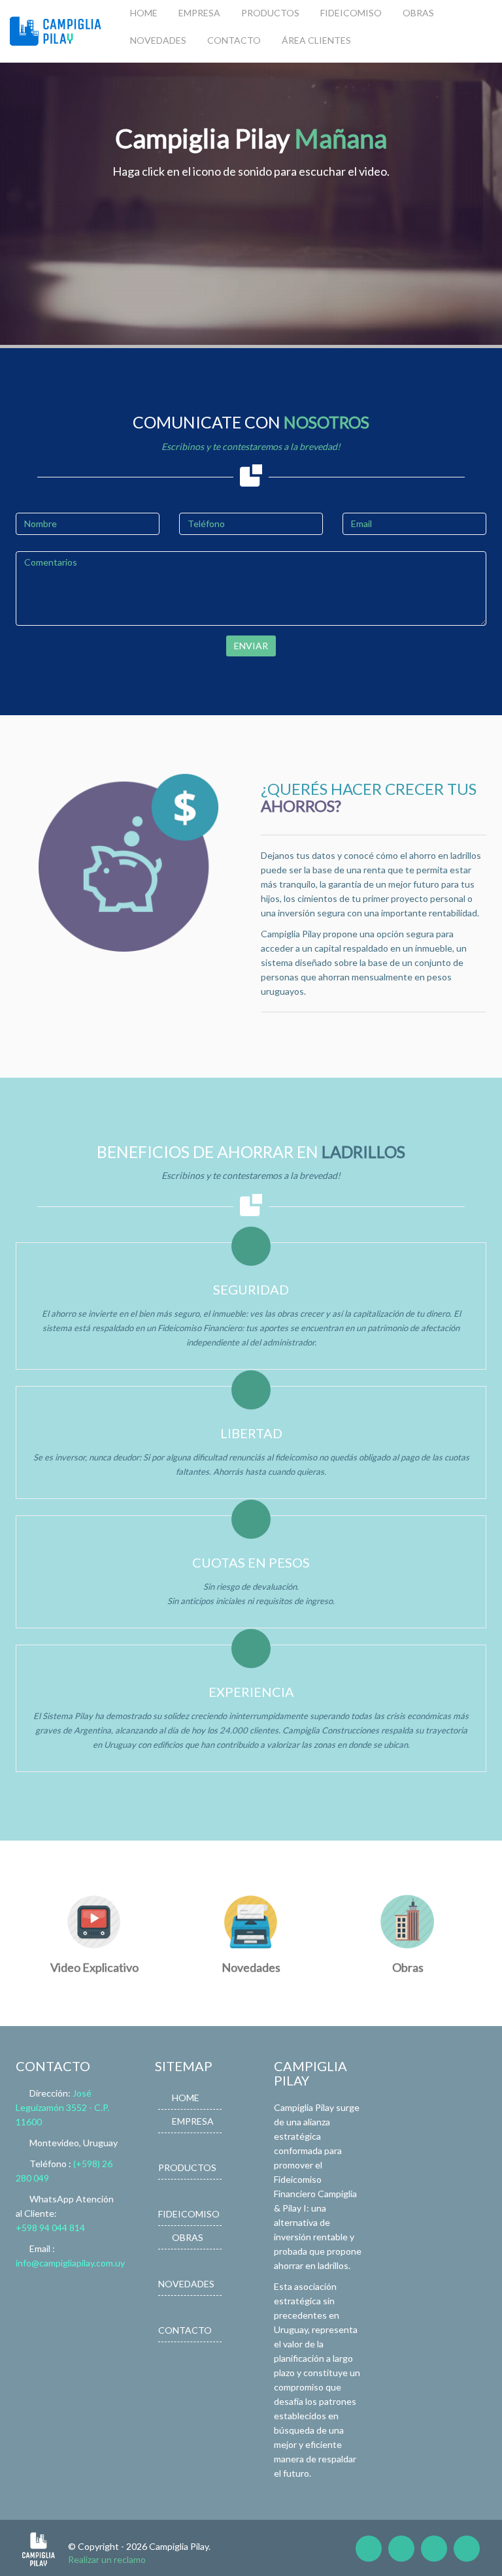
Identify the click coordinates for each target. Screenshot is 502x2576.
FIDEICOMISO (351, 13)
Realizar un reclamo (107, 2559)
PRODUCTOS (270, 13)
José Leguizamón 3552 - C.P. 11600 (62, 2107)
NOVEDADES (158, 40)
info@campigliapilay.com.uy (70, 2263)
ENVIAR (251, 646)
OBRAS (418, 13)
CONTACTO (234, 40)
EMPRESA (199, 13)
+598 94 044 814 (50, 2228)
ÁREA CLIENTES (316, 40)
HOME (144, 13)
